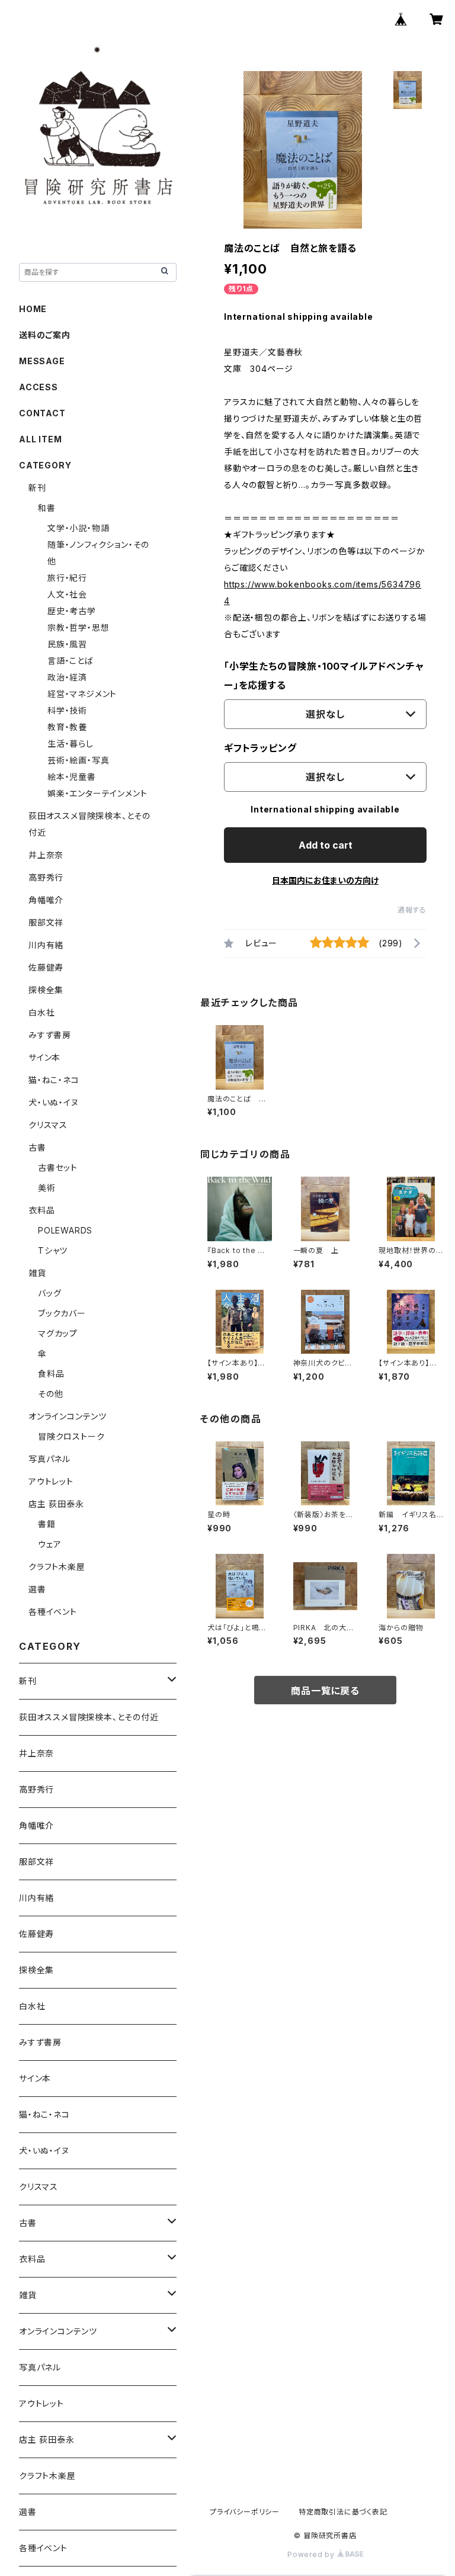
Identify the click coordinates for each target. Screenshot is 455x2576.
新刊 (37, 488)
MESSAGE (42, 361)
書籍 (47, 1524)
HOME (33, 309)
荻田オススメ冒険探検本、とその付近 (89, 1717)
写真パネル (49, 1459)
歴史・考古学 (72, 611)
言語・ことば (71, 661)
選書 (37, 1589)
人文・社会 (67, 594)
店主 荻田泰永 (56, 1504)
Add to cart (326, 845)
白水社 (41, 1012)
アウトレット (51, 1481)
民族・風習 (67, 644)
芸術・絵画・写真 (78, 760)
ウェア (49, 1544)
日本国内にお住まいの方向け (325, 880)
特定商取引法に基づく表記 (343, 2512)
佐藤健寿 (46, 967)
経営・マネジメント (82, 694)
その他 (50, 1394)
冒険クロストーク (71, 1436)
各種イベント (53, 1612)
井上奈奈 (46, 855)
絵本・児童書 (72, 777)
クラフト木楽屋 (57, 1567)
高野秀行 (46, 877)
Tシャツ (53, 1250)
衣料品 (41, 1210)
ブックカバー (62, 1313)
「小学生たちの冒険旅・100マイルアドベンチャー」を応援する (324, 676)
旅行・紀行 (67, 578)
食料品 (51, 1374)
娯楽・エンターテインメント (97, 793)
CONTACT (42, 413)
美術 (47, 1188)
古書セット (58, 1167)
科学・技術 (67, 710)
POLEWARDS (65, 1230)
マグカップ (58, 1333)
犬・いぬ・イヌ (54, 1102)
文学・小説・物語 (78, 528)
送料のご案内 (45, 335)
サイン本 (44, 1057)
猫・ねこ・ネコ (54, 1080)
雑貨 (37, 1273)
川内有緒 (46, 945)
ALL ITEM (40, 439)
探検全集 (46, 990)
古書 (37, 1147)
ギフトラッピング (260, 748)
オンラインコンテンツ (68, 1416)
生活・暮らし (71, 743)
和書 (47, 508)
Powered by (312, 2554)
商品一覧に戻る (325, 1691)
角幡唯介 (46, 900)
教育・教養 (67, 727)
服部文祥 (46, 922)
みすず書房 (50, 1035)
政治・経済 (67, 677)
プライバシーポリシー (245, 2512)
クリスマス (48, 1125)
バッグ (49, 1293)
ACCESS (39, 387)
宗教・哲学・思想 (78, 627)
